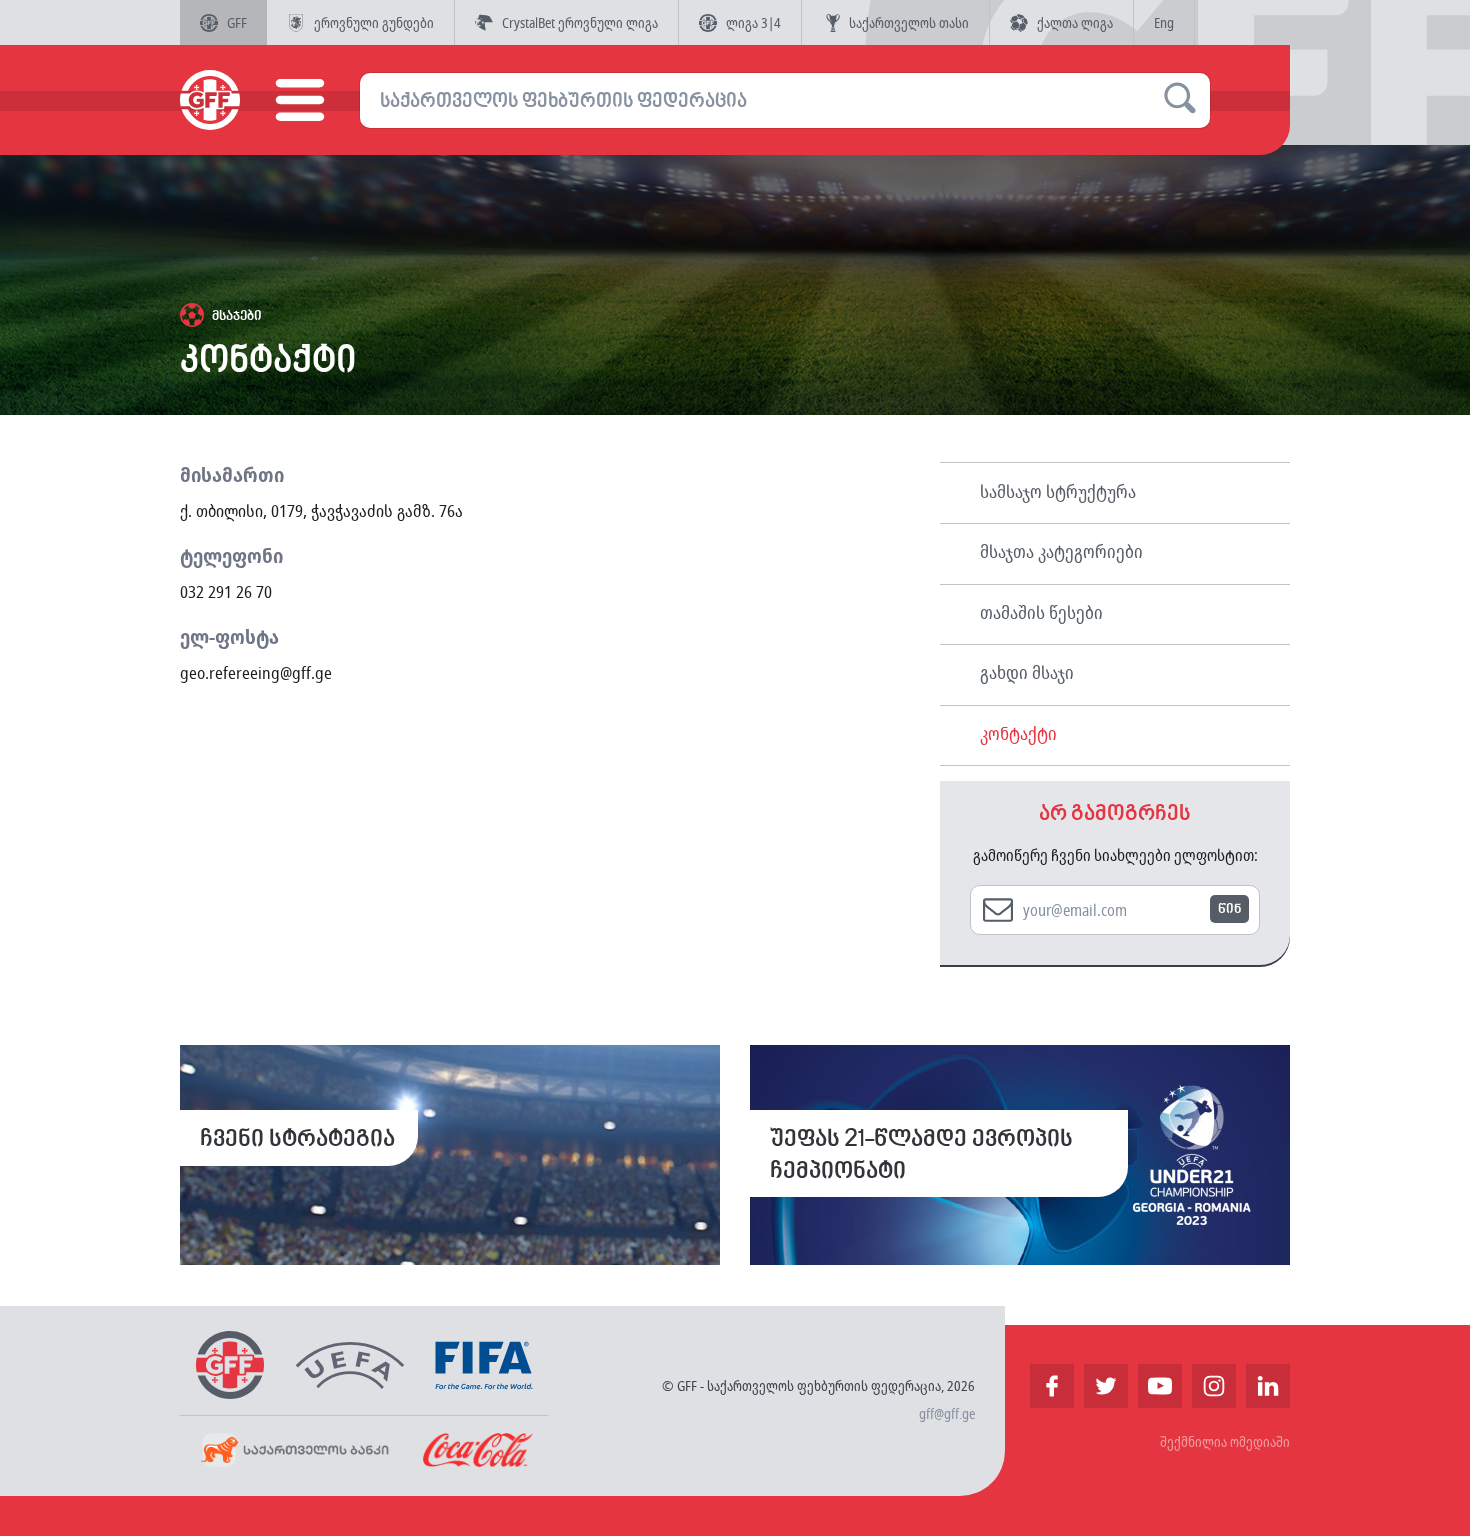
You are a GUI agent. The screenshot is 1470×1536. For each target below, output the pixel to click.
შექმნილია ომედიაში (1225, 1441)
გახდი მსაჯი (1027, 672)
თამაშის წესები (1041, 612)
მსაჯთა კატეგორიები (1061, 551)
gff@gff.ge (947, 1413)
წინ (1229, 909)
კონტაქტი (1018, 733)
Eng (1164, 22)
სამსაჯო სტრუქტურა (1058, 491)
